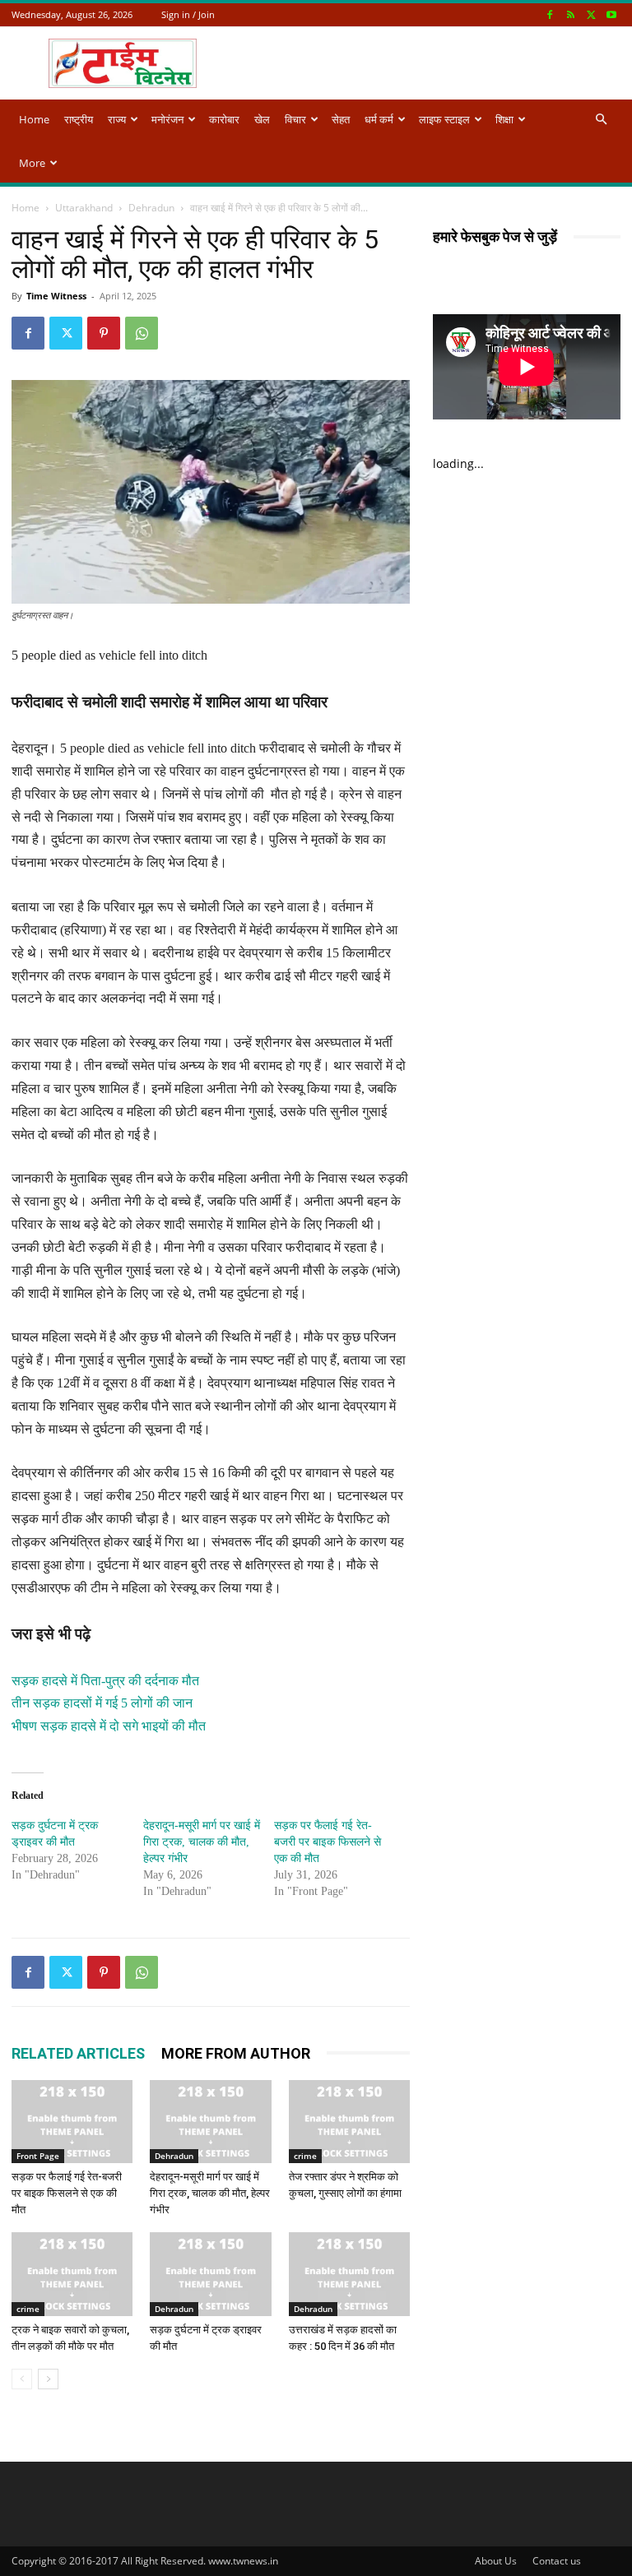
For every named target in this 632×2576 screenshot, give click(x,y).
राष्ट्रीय (79, 119)
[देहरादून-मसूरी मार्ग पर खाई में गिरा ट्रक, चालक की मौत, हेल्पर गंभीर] (210, 2122)
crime (305, 2156)
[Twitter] (591, 14)
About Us (496, 2561)
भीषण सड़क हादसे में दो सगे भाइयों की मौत (109, 1726)
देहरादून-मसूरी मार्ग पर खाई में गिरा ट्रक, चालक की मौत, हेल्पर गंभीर (202, 1842)
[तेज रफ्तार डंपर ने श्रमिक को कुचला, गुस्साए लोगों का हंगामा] (349, 2122)
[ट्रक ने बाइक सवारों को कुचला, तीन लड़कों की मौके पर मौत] (72, 2274)
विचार (295, 119)
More (32, 163)
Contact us (557, 2561)
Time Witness (56, 296)
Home (34, 119)
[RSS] (570, 14)
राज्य (117, 119)
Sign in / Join (188, 14)
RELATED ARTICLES (78, 2053)
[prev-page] (22, 2379)
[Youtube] (611, 14)
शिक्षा (504, 119)
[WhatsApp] (142, 333)
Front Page (38, 2156)
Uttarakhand (84, 208)
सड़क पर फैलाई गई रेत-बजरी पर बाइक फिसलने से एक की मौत (328, 1842)
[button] (601, 120)
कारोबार (224, 119)
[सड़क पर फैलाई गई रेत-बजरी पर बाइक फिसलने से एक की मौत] (72, 2122)
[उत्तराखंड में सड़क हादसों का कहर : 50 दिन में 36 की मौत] (349, 2274)
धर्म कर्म (379, 119)
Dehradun (151, 208)
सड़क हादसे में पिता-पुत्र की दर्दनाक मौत (105, 1681)
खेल (262, 119)
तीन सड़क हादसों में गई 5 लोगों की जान (102, 1703)
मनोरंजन (167, 119)
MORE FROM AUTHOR (236, 2053)
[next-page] (48, 2379)
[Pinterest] (104, 333)
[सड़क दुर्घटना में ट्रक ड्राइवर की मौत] (210, 2274)
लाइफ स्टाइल (444, 119)
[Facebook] (550, 14)
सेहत (341, 119)
